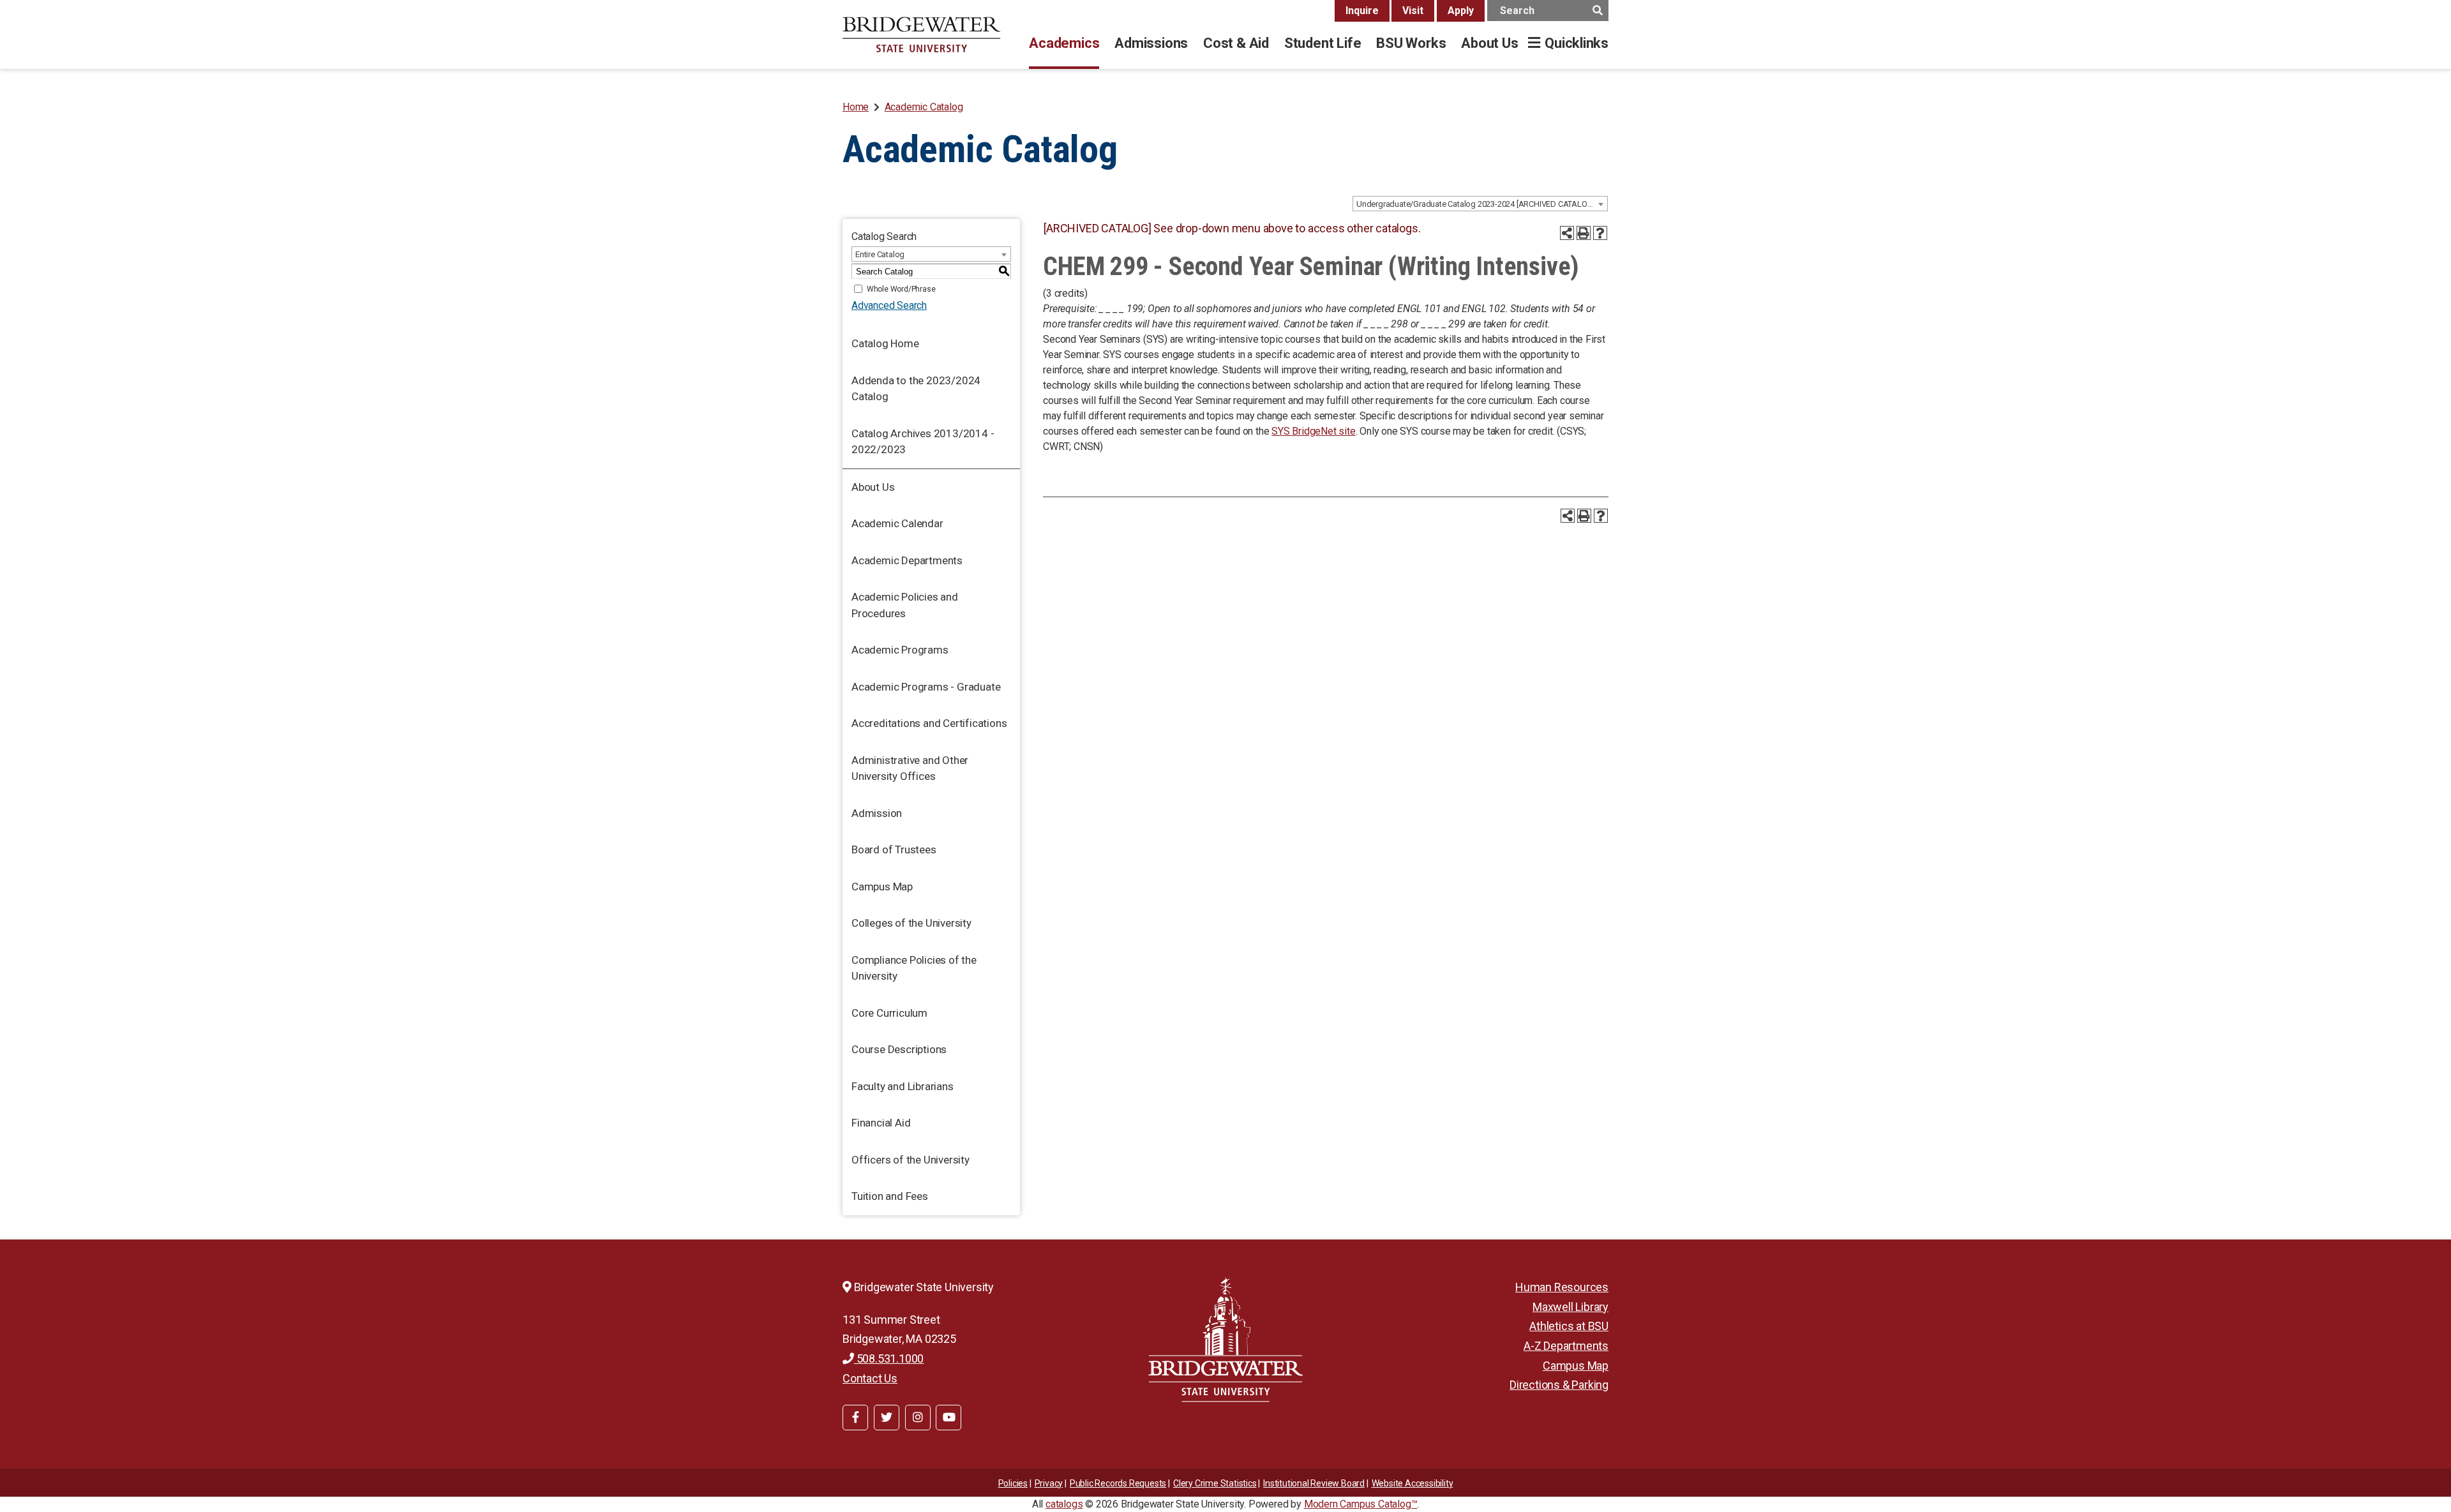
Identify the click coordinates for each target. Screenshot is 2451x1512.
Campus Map (882, 887)
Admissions (1151, 43)
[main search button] (1597, 11)
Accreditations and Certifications (929, 723)
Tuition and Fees (890, 1196)
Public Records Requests (1118, 1483)
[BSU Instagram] (918, 1418)
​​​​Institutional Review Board (1314, 1483)
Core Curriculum (889, 1013)
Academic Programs (900, 650)
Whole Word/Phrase (901, 289)
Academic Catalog (924, 107)
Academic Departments (907, 560)
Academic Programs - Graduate (926, 687)
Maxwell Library (1570, 1307)
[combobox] (1480, 204)
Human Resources (1562, 1287)
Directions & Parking (1559, 1385)
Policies (1013, 1483)
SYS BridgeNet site (1313, 431)
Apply (1461, 11)
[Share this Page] (1567, 233)
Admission (877, 813)
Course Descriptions (899, 1049)
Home (856, 107)
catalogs (1064, 1504)
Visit (1413, 11)
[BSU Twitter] (887, 1418)
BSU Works (1411, 43)
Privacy (1049, 1483)
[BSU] (922, 34)
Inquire (1362, 11)
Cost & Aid (1236, 43)
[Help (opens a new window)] (1600, 233)
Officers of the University (911, 1160)
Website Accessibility (1413, 1483)
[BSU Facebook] (855, 1418)
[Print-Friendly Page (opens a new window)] (1584, 233)
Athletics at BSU (1569, 1326)
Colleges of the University (911, 923)
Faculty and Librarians (903, 1086)
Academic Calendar (897, 523)
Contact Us (870, 1378)
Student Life (1323, 43)
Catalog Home (885, 343)
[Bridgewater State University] (1225, 1339)
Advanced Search (889, 305)
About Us (1489, 43)
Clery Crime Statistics (1215, 1483)
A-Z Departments (1566, 1346)
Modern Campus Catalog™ (1361, 1504)
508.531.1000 (889, 1359)
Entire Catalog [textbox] (880, 254)
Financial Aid (881, 1123)
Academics (1064, 43)
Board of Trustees (894, 850)
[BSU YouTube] (948, 1418)
